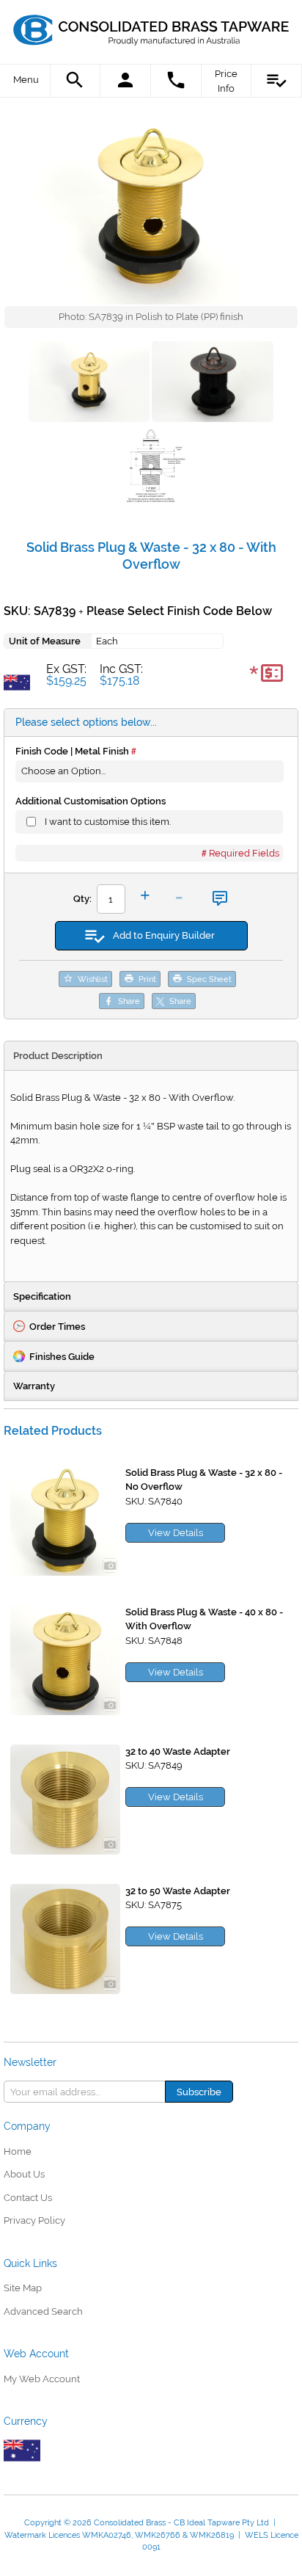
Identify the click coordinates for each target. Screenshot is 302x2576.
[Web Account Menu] (126, 81)
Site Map (23, 2288)
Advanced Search (43, 2311)
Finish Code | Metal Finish (72, 751)
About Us (24, 2174)
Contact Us (28, 2198)
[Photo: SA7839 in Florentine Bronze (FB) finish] (212, 384)
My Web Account (42, 2379)
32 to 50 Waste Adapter (178, 1891)
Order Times (57, 1327)
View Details (176, 1533)
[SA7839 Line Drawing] (151, 468)
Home (18, 2151)
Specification (42, 1296)
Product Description (58, 1056)
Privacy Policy (34, 2220)
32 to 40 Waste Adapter (178, 1751)
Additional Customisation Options (91, 801)
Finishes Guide (62, 1357)
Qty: (82, 899)
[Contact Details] (176, 81)
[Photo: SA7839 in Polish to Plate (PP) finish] (151, 207)
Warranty (34, 1386)
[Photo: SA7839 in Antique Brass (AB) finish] (89, 384)
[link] (151, 26)
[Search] (76, 81)
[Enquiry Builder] (277, 81)
